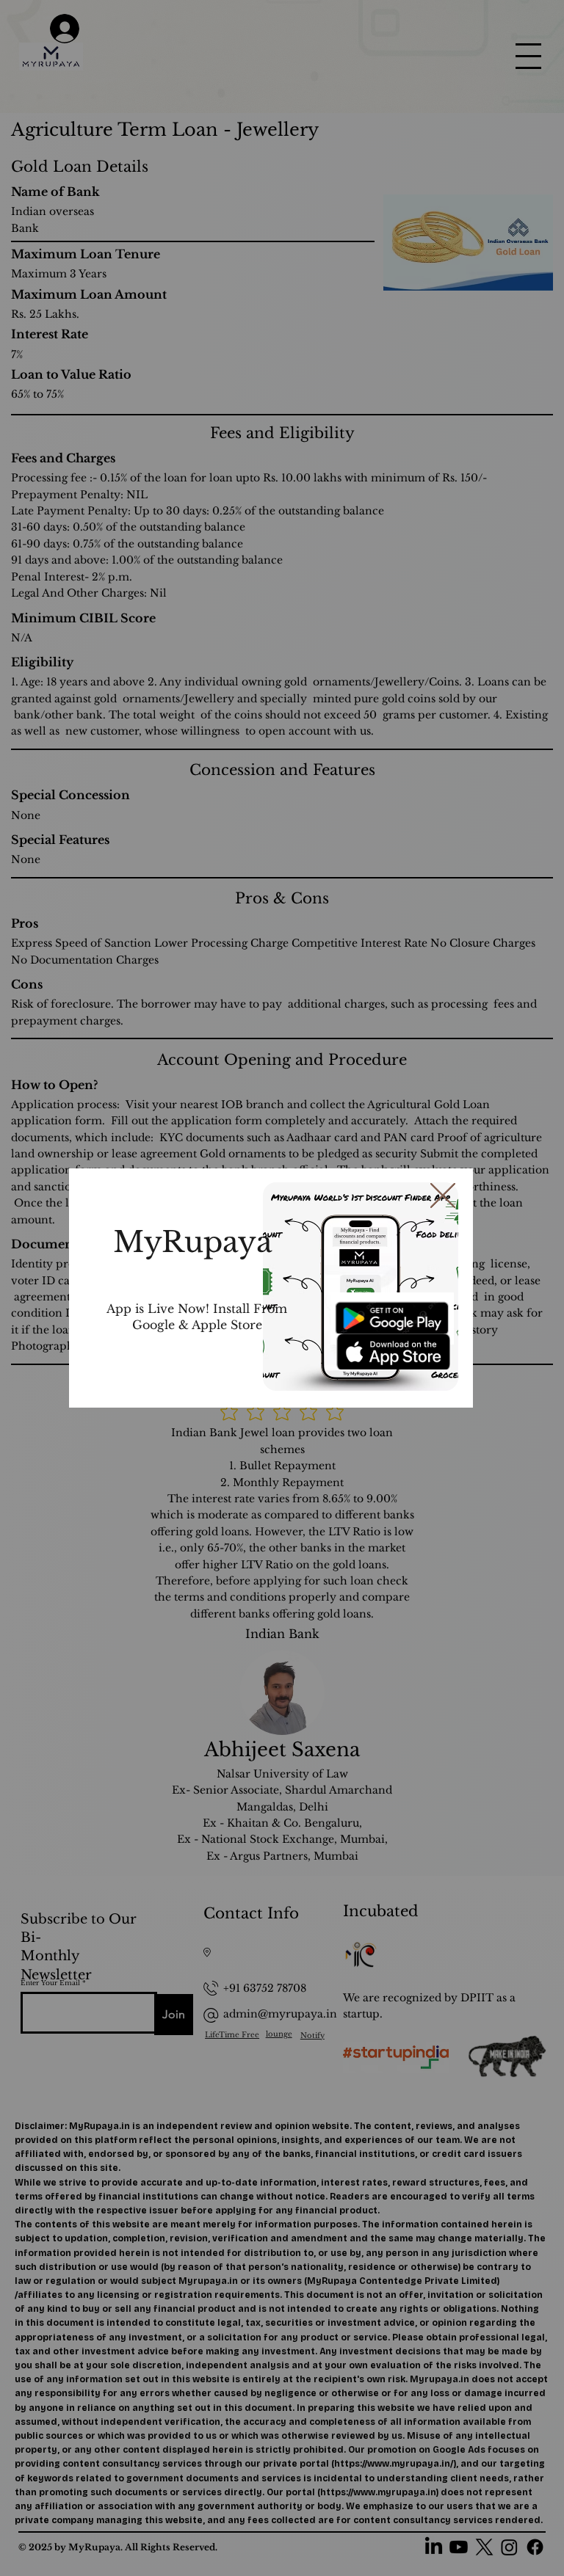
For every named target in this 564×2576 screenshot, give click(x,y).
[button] (443, 1196)
